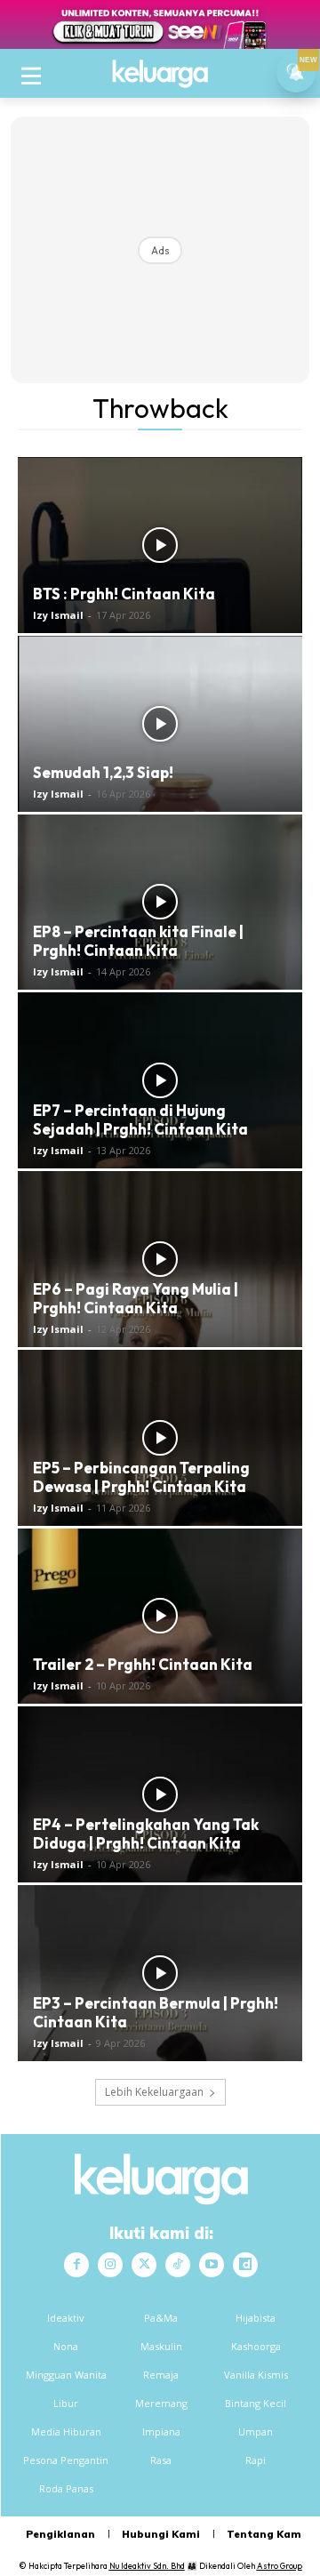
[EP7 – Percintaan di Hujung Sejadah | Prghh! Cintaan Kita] (160, 1080)
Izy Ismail (58, 615)
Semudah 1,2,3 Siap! (103, 772)
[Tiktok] (178, 2265)
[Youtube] (212, 2265)
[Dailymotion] (245, 2265)
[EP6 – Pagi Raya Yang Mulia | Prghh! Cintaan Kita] (160, 1259)
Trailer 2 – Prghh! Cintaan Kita (143, 1664)
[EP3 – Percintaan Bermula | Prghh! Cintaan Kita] (160, 1973)
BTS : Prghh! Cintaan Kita (124, 594)
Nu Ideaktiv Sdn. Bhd (147, 2566)
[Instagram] (110, 2265)
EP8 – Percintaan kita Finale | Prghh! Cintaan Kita (138, 941)
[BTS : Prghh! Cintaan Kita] (160, 545)
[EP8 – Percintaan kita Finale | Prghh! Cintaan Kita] (160, 903)
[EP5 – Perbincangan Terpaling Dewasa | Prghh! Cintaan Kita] (160, 1438)
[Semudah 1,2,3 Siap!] (160, 724)
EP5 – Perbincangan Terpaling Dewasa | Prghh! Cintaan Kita (141, 1477)
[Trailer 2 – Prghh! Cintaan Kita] (160, 1617)
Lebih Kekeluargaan (154, 2092)
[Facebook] (76, 2265)
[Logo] (160, 74)
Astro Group (280, 2566)
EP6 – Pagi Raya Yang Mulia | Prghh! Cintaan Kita (136, 1298)
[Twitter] (144, 2265)
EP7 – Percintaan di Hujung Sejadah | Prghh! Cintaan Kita (140, 1119)
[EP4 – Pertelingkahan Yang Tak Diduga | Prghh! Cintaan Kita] (160, 1794)
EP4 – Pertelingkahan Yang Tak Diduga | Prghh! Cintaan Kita (146, 1834)
